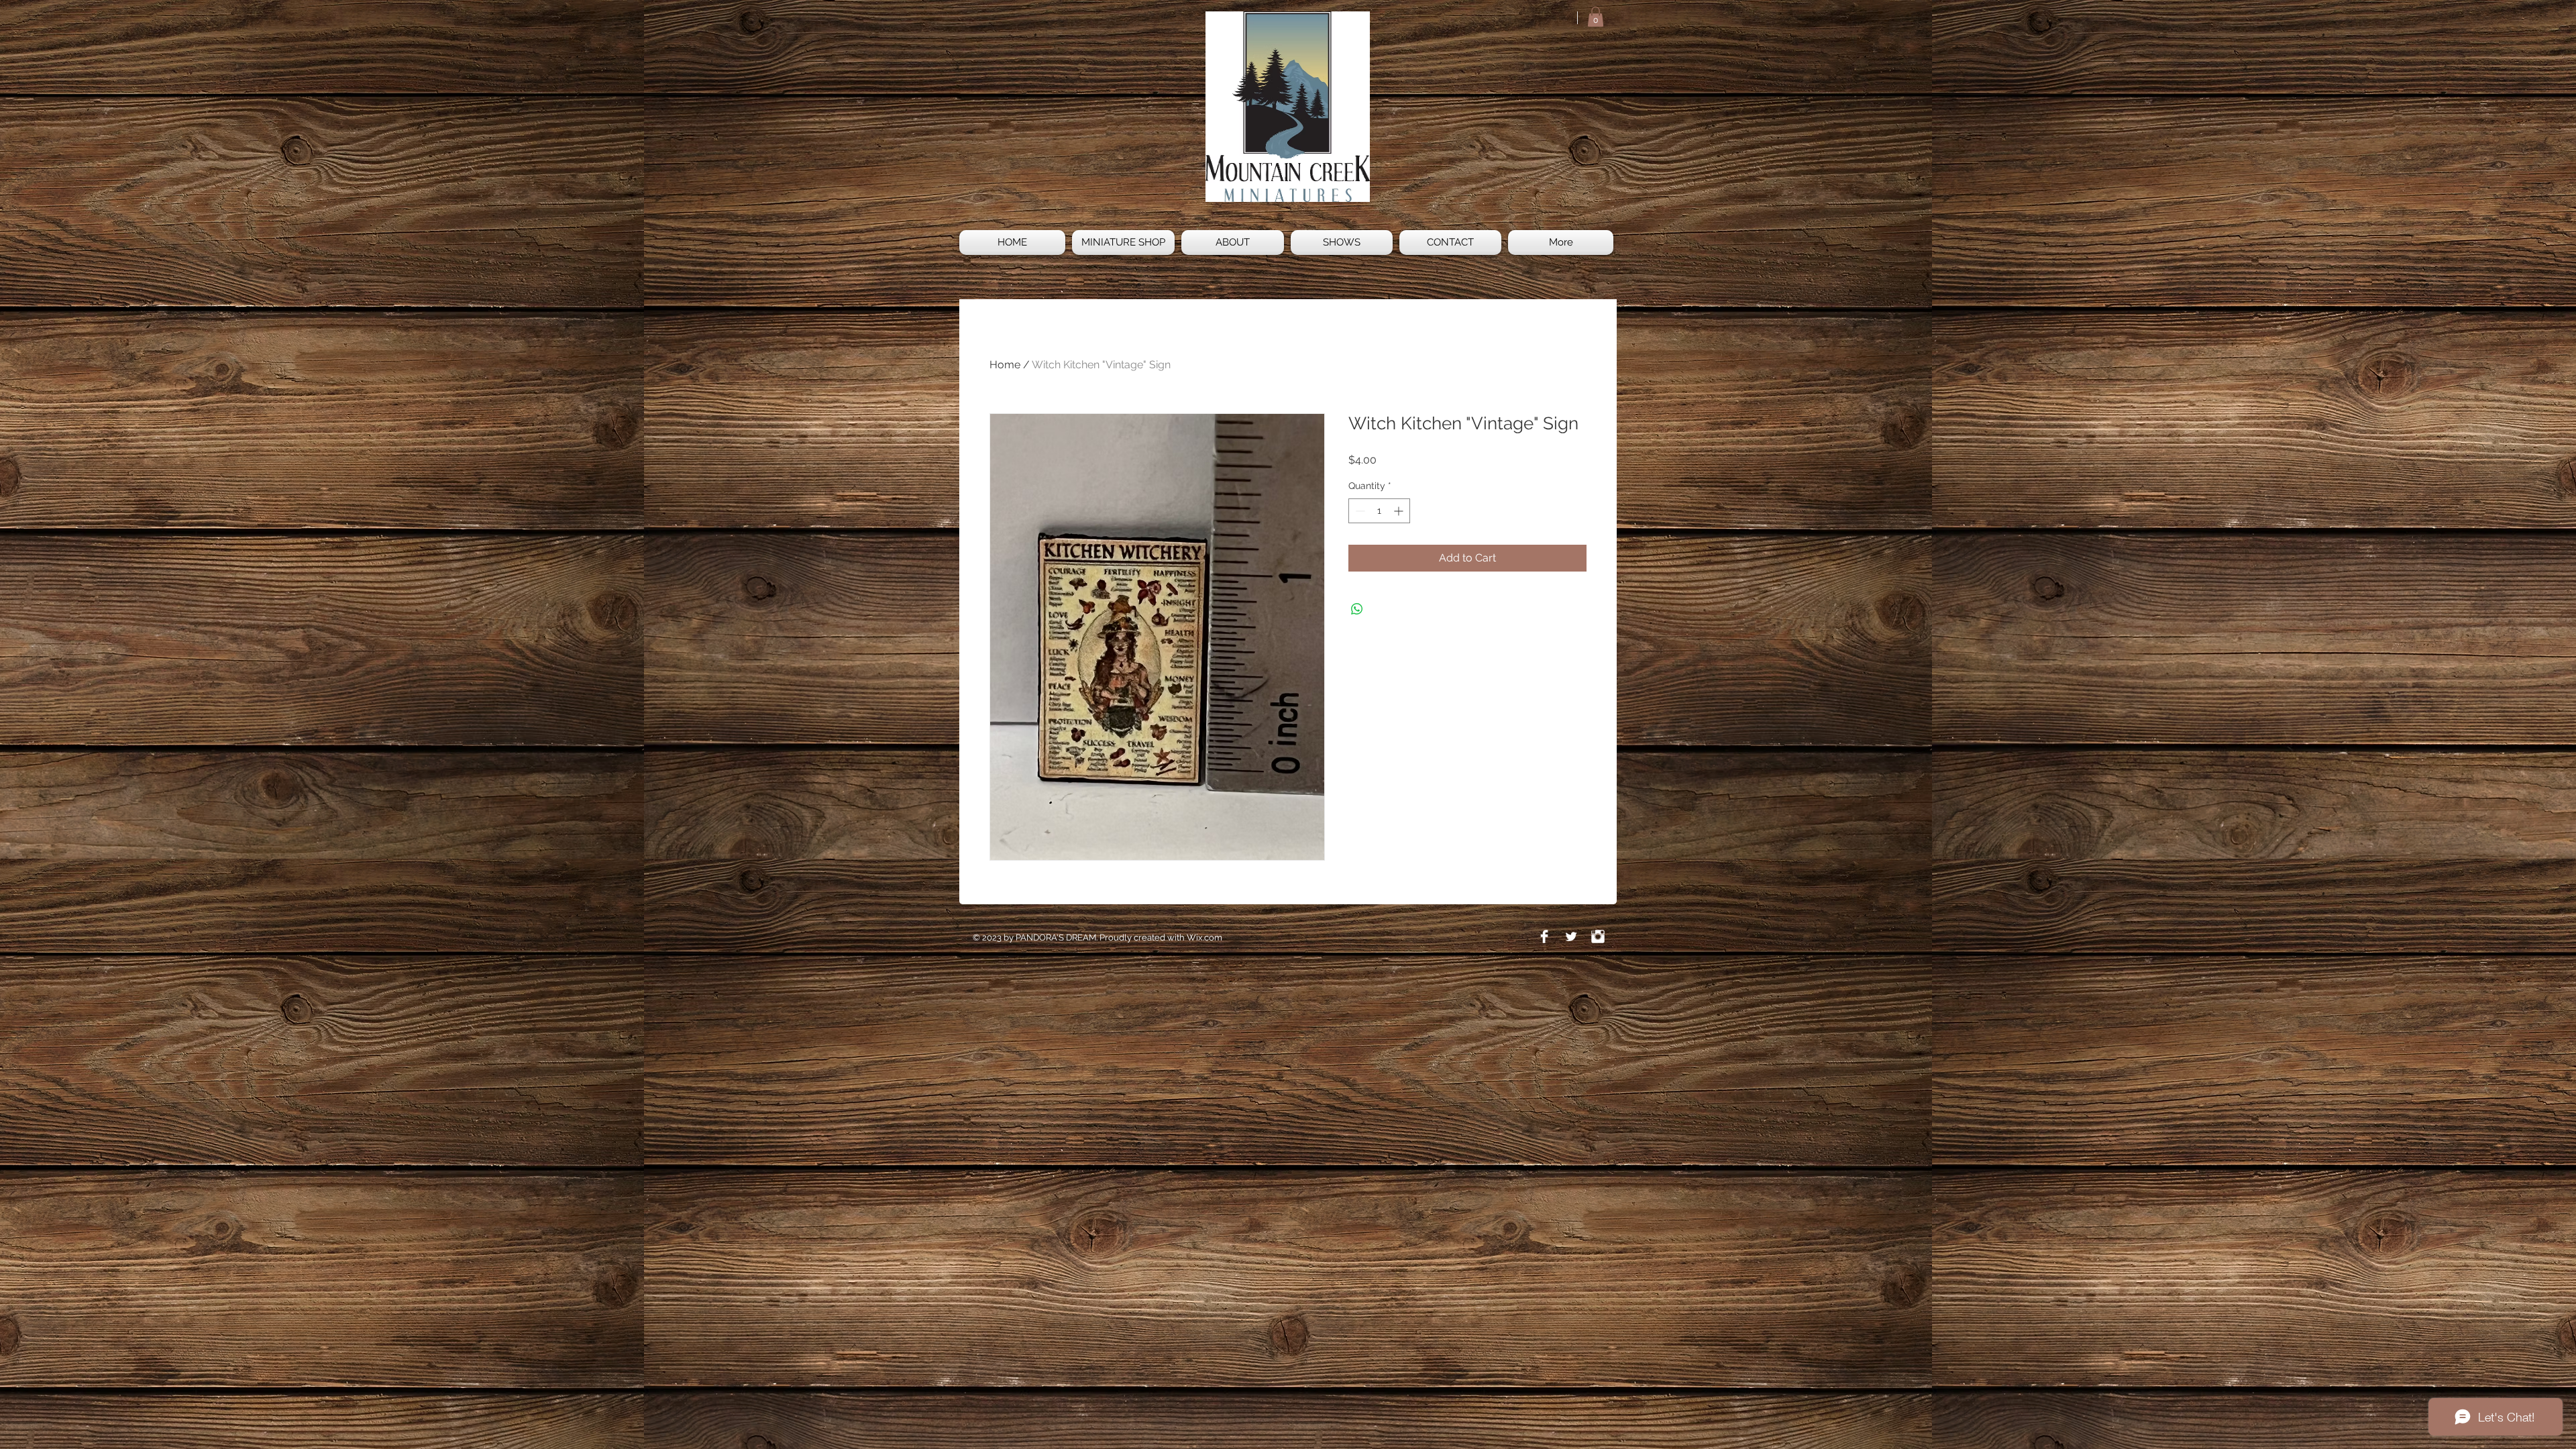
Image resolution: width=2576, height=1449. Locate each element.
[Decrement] (1359, 511)
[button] (1596, 17)
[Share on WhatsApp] (1357, 609)
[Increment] (1400, 511)
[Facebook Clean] (1544, 936)
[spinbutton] (1379, 511)
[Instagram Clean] (1598, 936)
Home (1005, 365)
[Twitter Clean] (1571, 936)
